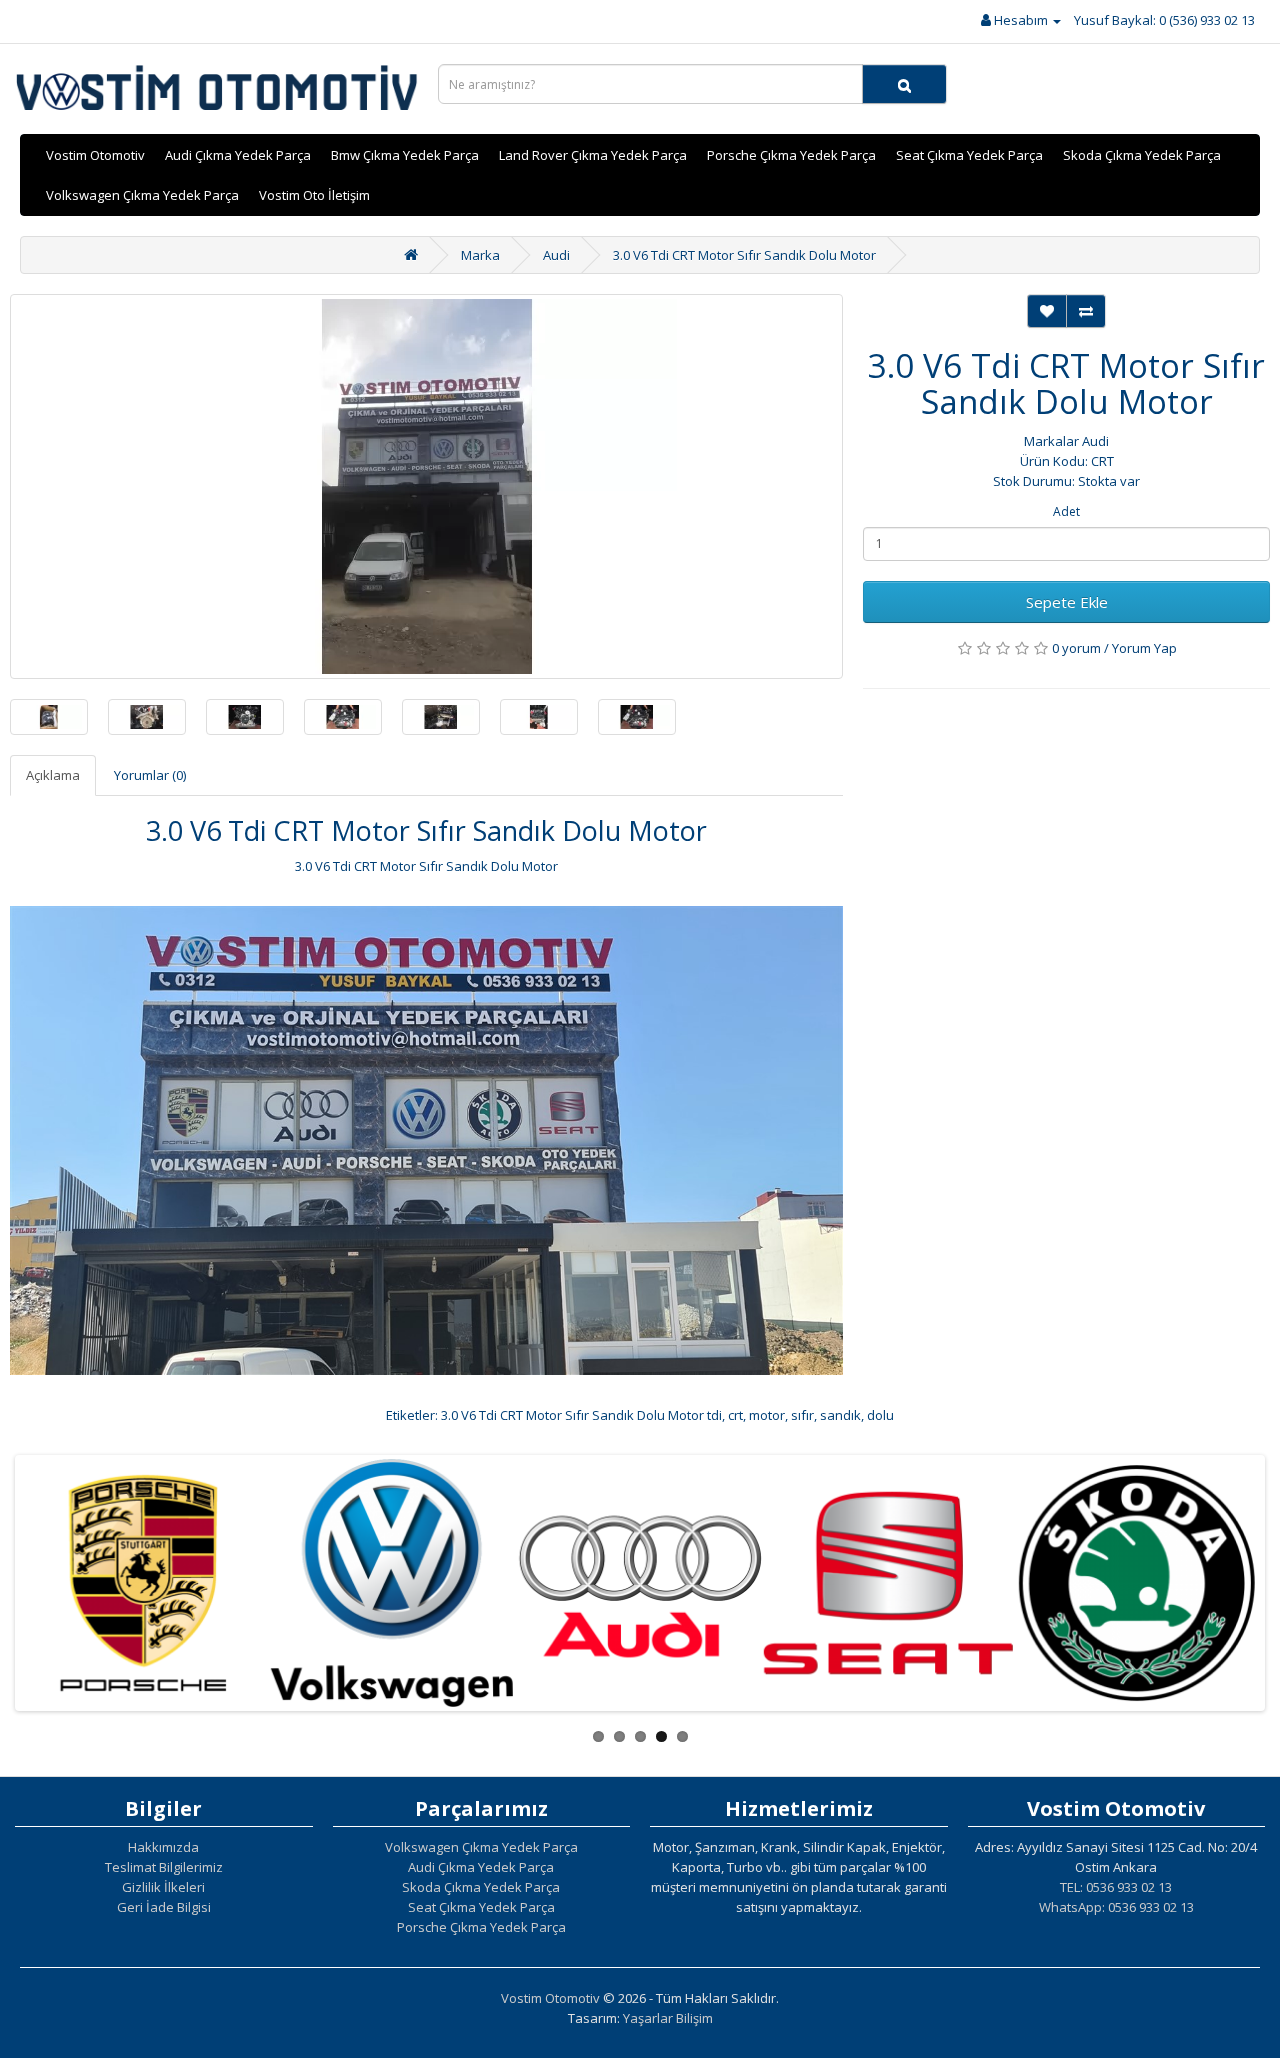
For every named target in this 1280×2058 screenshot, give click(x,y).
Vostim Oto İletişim (314, 195)
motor (767, 1415)
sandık (840, 1415)
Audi (556, 255)
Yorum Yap (1144, 648)
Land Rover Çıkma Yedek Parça (593, 155)
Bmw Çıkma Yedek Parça (405, 155)
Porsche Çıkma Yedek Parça (791, 155)
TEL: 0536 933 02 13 (1116, 1887)
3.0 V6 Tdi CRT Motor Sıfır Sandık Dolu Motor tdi (581, 1415)
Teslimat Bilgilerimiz (164, 1867)
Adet (1066, 511)
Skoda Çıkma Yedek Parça (1142, 155)
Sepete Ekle (1067, 602)
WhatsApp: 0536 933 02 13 (1116, 1907)
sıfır (802, 1415)
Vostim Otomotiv (95, 155)
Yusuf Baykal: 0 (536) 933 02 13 (1164, 20)
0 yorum (1076, 648)
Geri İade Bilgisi (164, 1907)
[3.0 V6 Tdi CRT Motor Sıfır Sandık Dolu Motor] (426, 486)
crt (735, 1415)
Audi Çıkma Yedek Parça (238, 155)
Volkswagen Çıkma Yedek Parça (142, 195)
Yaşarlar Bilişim (668, 2018)
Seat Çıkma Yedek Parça (969, 155)
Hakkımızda (163, 1847)
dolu (880, 1415)
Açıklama (53, 775)
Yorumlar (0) (150, 775)
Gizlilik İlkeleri (163, 1887)
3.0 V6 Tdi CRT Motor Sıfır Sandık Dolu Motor (744, 255)
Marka (480, 255)
